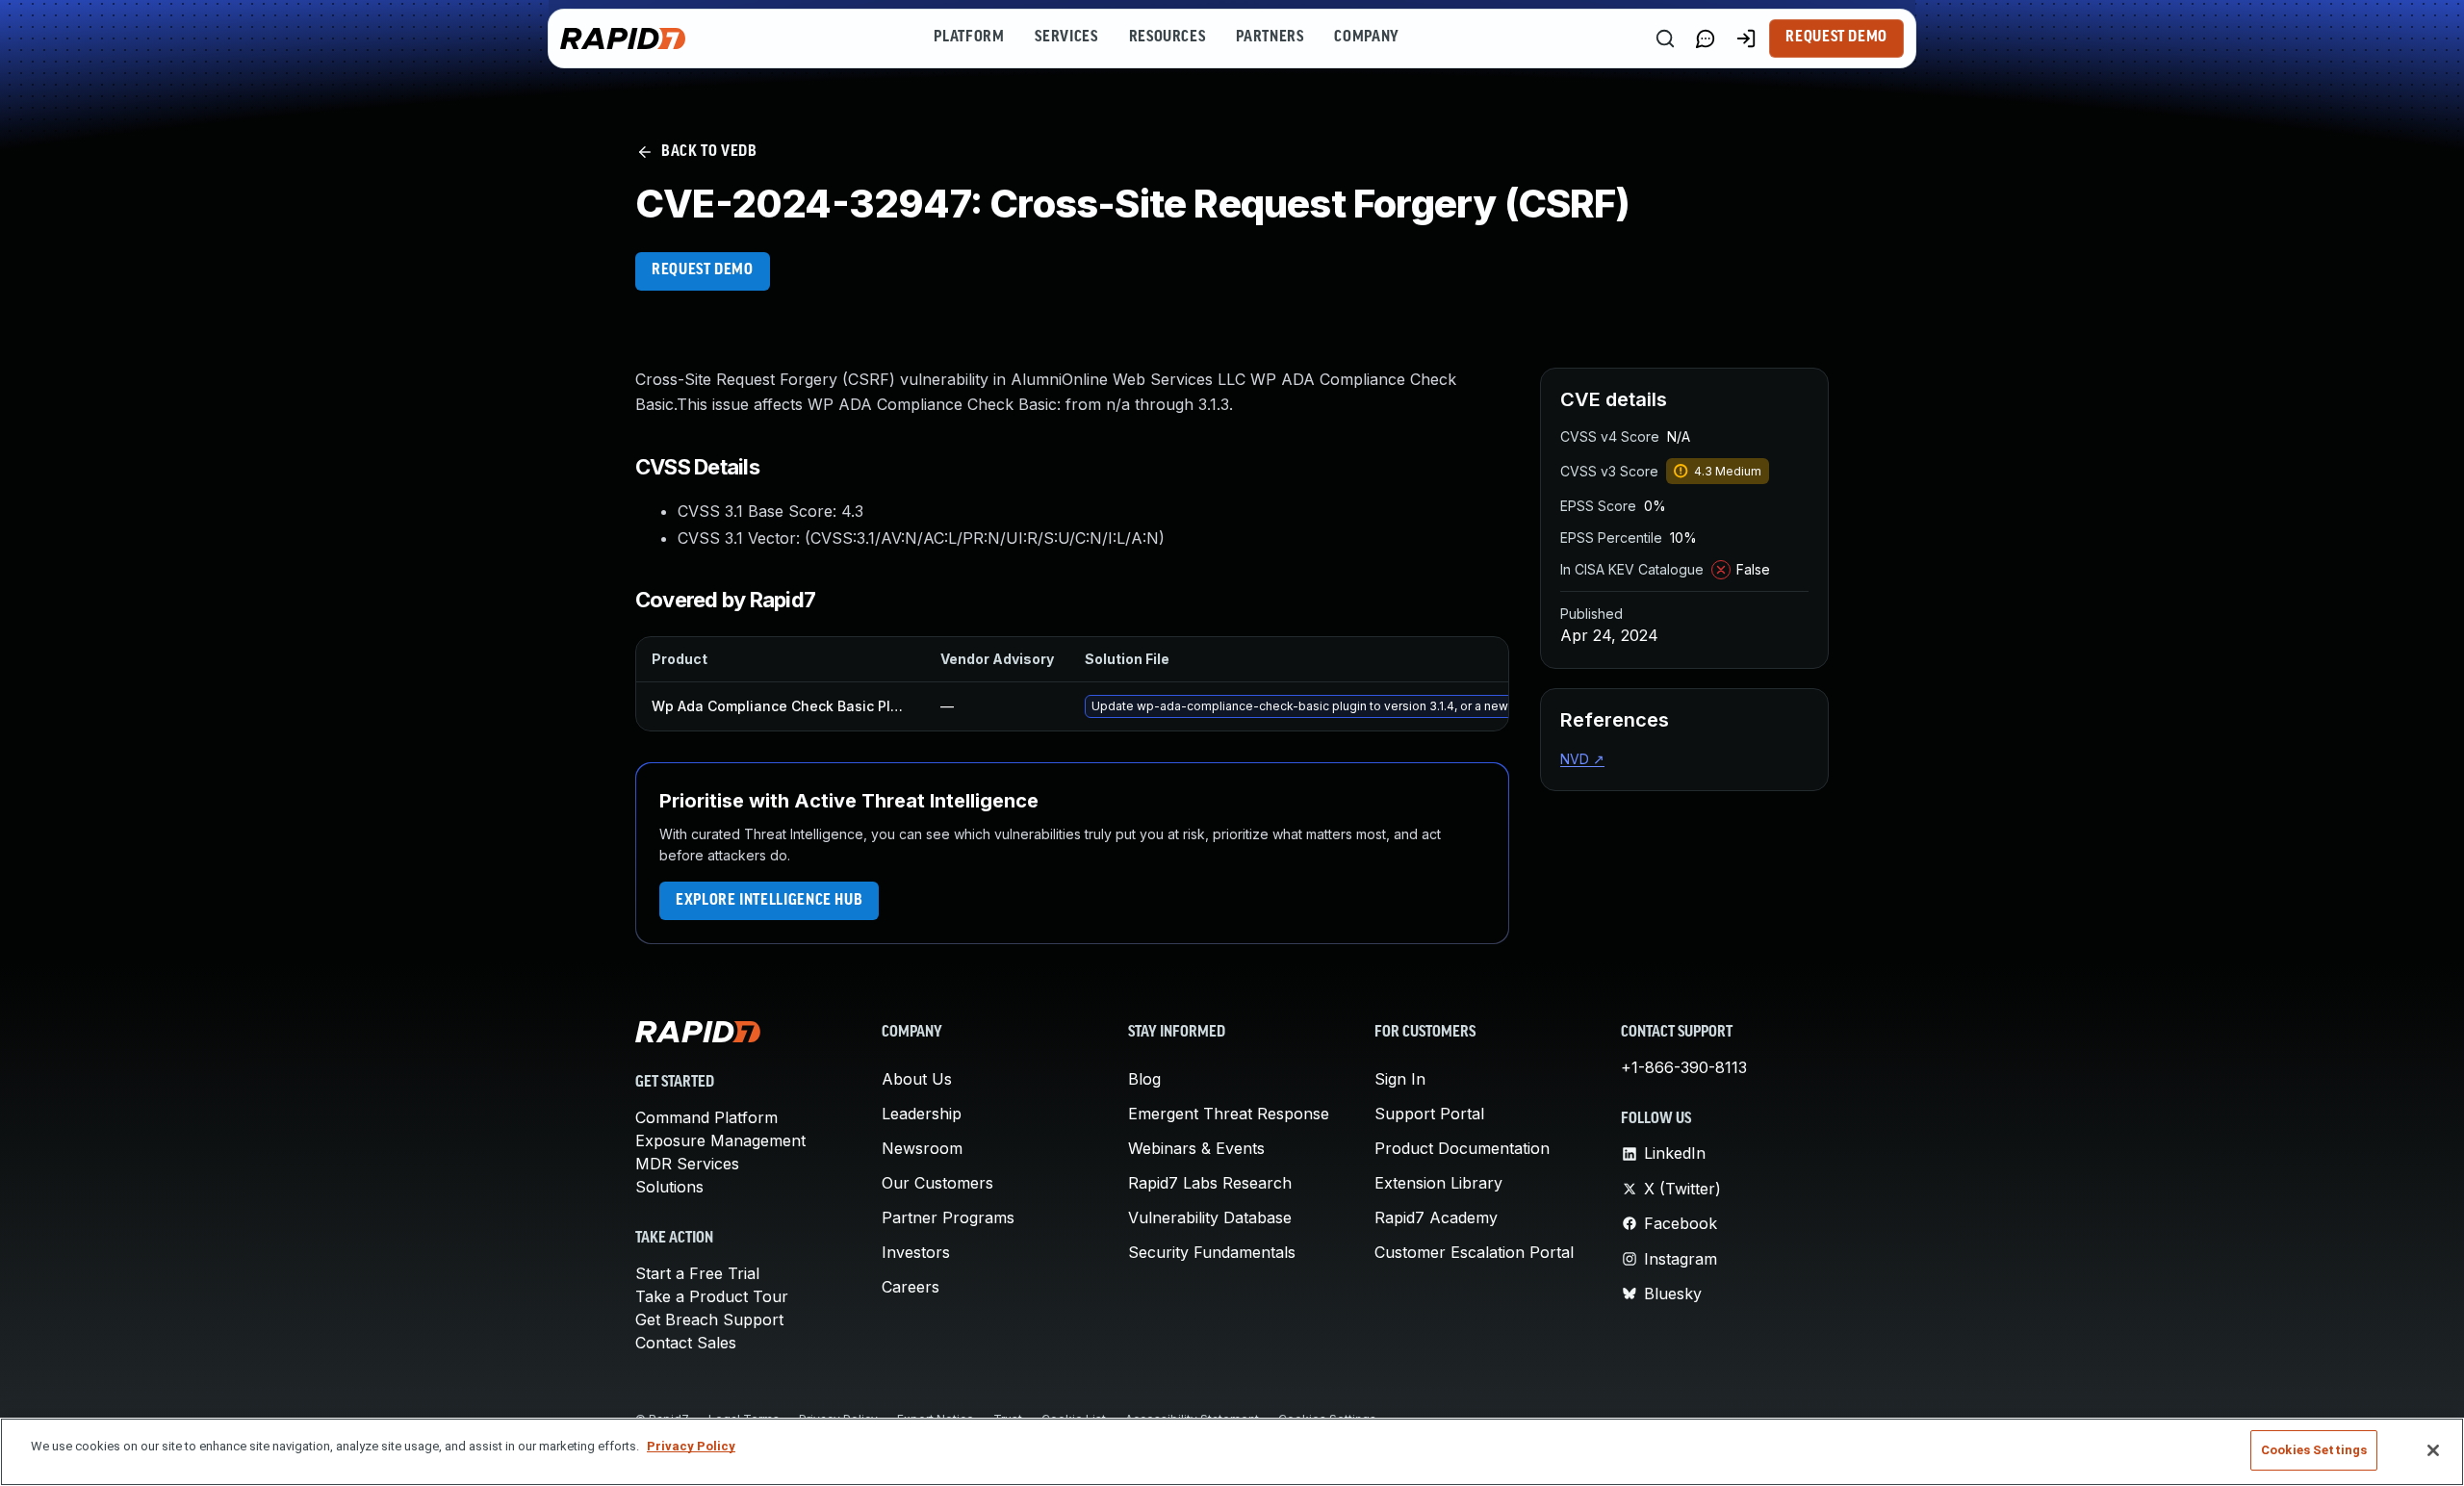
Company (1366, 38)
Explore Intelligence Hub (769, 901)
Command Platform (706, 1117)
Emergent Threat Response (1229, 1114)
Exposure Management (720, 1140)
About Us (917, 1079)
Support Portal (1429, 1114)
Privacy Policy (691, 1446)
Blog (1144, 1079)
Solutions (669, 1187)
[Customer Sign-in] (1746, 38)
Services (1066, 38)
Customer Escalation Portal (1474, 1252)
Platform (969, 38)
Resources (1168, 38)
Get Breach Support (709, 1319)
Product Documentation (1462, 1148)
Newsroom (922, 1148)
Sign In (1400, 1079)
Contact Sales (686, 1343)
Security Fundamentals (1212, 1252)
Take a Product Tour (712, 1296)
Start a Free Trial (697, 1273)
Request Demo (1836, 38)
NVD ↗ (1582, 759)
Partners (1270, 38)
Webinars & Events (1196, 1148)
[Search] (1665, 38)
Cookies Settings (2314, 1450)
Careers (911, 1287)
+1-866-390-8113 (1684, 1067)
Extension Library (1438, 1183)
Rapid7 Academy (1436, 1217)
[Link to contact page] (1706, 38)
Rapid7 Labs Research (1210, 1183)
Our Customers (937, 1183)
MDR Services (687, 1164)
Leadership (922, 1114)
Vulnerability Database (1210, 1217)
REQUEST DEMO (703, 270)
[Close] (2433, 1450)
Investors (916, 1252)
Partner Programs (948, 1217)
